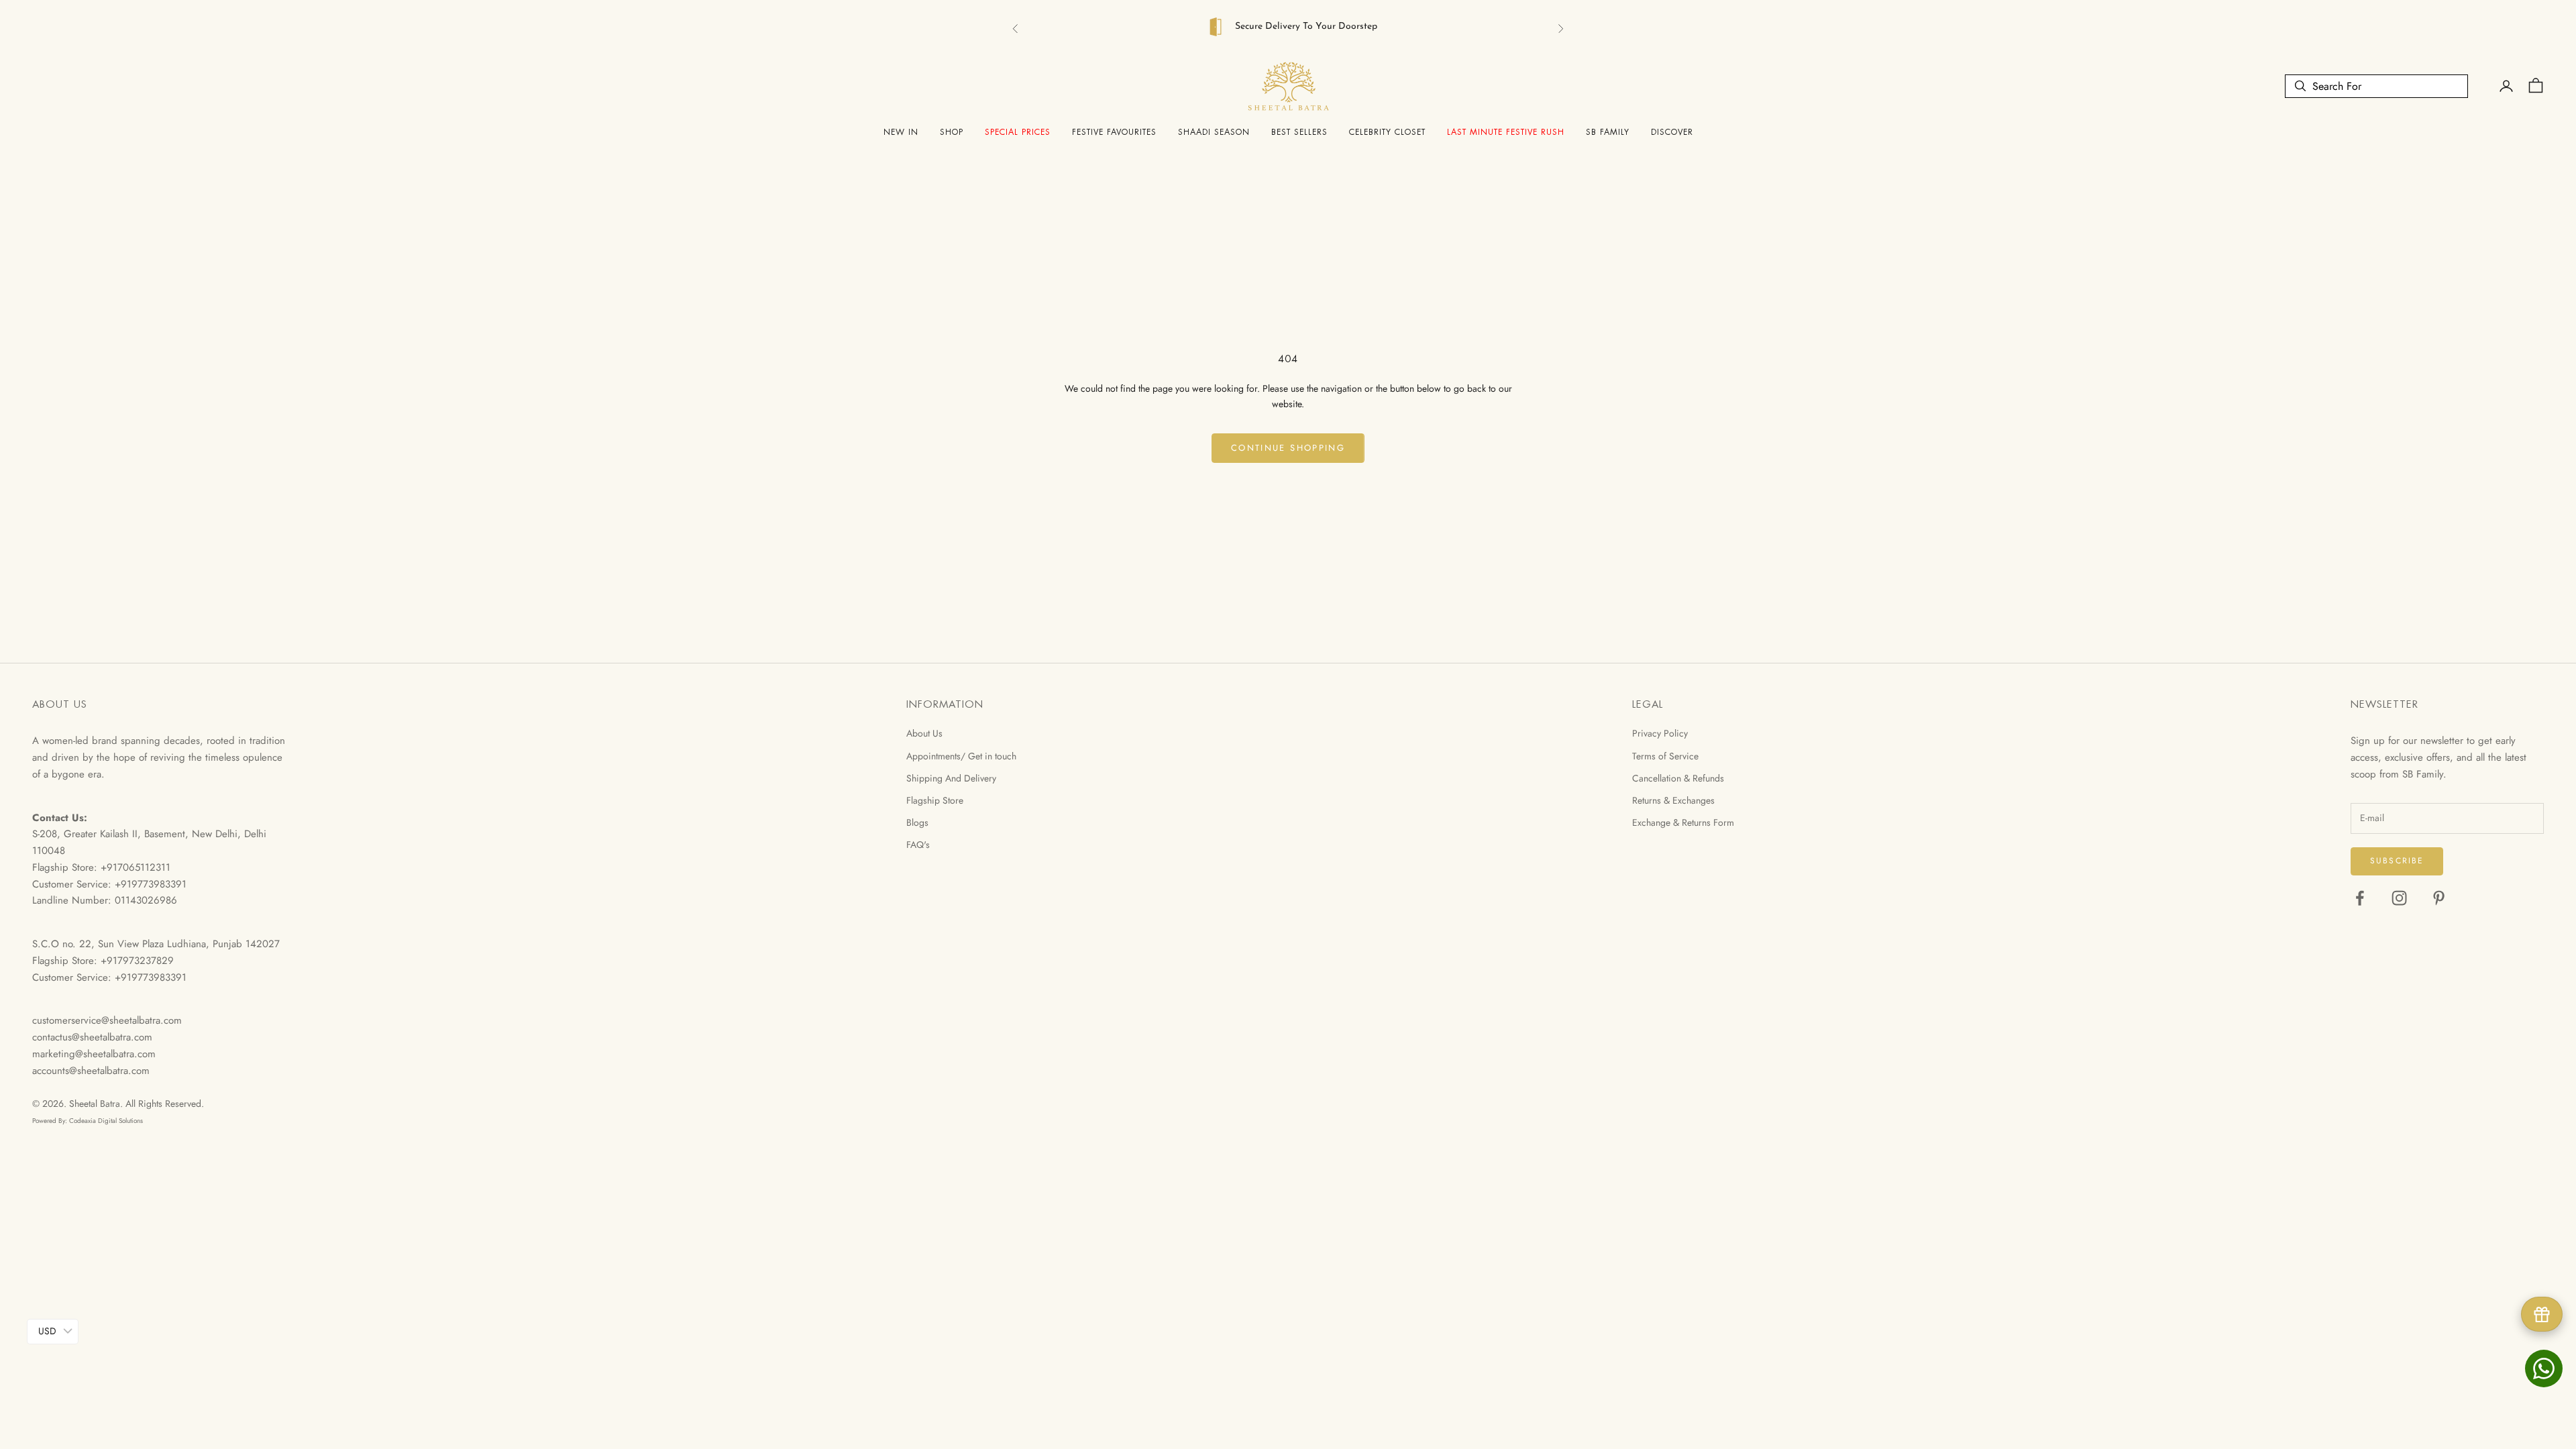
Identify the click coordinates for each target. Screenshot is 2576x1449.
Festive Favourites (1114, 129)
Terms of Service (1665, 753)
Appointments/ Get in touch (961, 753)
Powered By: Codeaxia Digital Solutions (88, 1117)
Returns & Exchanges (1673, 797)
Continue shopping (1288, 444)
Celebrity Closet (1387, 129)
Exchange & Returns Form (1683, 819)
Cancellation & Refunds (1678, 775)
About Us (924, 730)
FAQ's (918, 841)
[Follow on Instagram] (2399, 895)
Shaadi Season (1214, 129)
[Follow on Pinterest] (2439, 895)
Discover (1672, 129)
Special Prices (1018, 129)
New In (901, 129)
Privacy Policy (1660, 730)
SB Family (1608, 129)
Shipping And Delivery (951, 775)
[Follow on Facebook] (2360, 895)
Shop (952, 129)
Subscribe (2397, 857)
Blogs (917, 819)
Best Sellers (1299, 129)
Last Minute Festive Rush (1506, 129)
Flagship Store (935, 797)
